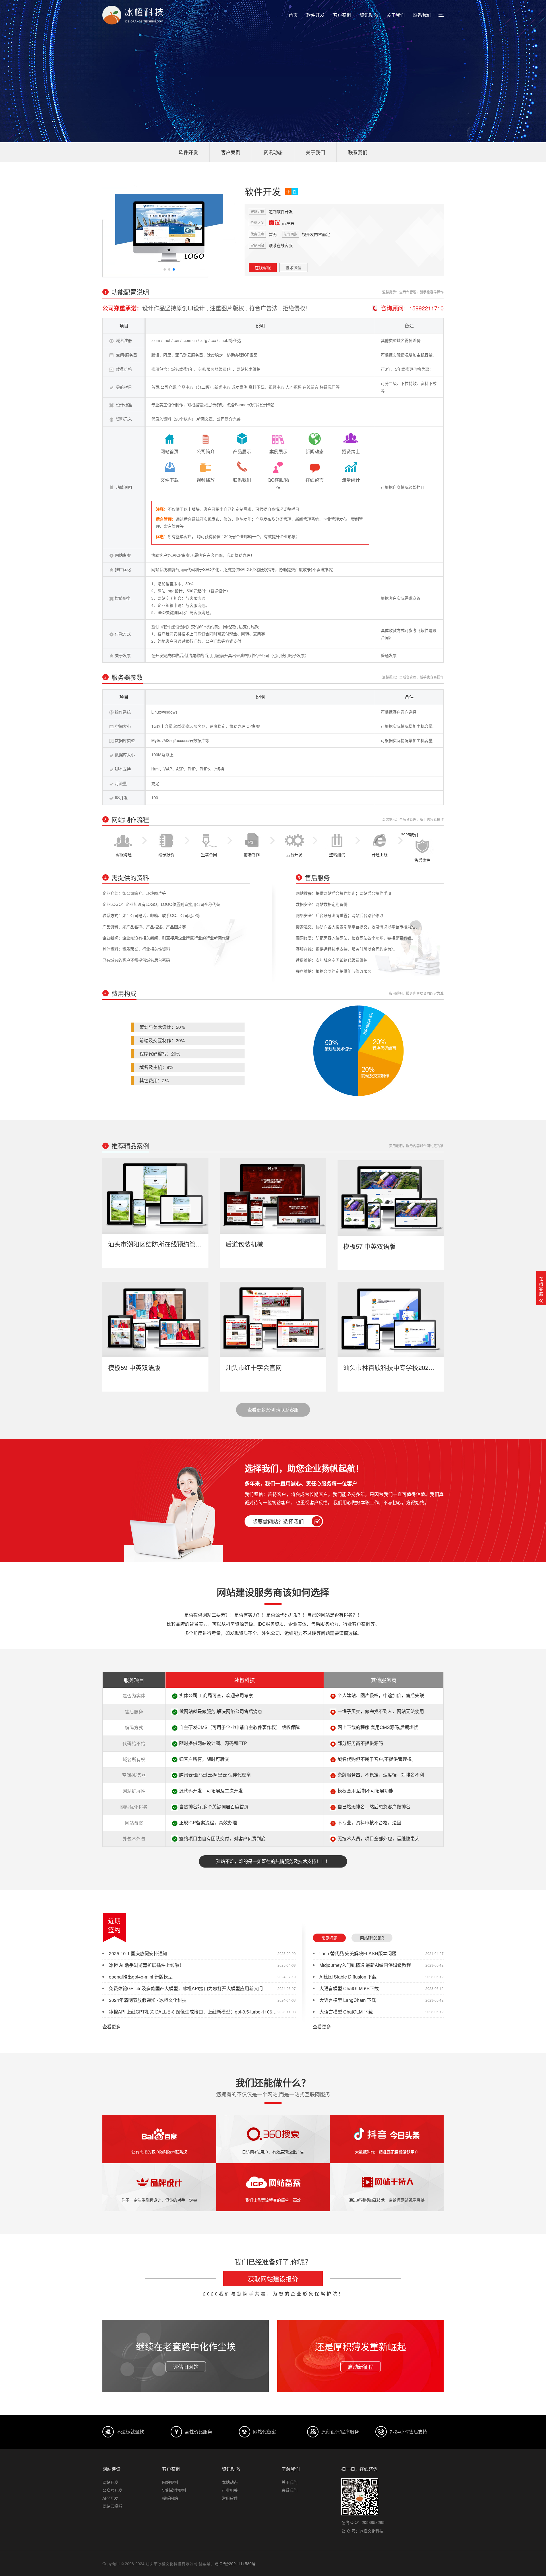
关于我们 (396, 15)
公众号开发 (112, 2490)
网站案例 (170, 2482)
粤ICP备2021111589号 (235, 2563)
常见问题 (329, 1938)
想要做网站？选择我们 (278, 1521)
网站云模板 (112, 2506)
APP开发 (110, 2498)
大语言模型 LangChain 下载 (348, 2000)
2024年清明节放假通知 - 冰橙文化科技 (148, 2000)
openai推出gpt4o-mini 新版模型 (141, 1977)
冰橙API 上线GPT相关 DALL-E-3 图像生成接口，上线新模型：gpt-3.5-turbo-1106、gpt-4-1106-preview (212, 2012)
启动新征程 (361, 2367)
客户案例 (342, 15)
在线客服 (263, 267)
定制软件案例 (174, 2490)
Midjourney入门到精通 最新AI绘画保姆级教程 (365, 1965)
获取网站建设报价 (273, 2279)
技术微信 (293, 267)
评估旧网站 (186, 2367)
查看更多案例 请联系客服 (273, 1410)
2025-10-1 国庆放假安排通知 (138, 1953)
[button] (165, 269)
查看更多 (111, 2027)
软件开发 (315, 15)
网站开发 (110, 2482)
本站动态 (230, 2482)
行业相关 (230, 2490)
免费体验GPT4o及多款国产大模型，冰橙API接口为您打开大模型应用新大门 (186, 1988)
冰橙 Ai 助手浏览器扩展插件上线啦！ (146, 1965)
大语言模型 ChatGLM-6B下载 (349, 1988)
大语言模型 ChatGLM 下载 (346, 2012)
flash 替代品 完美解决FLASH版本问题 (358, 1953)
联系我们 (422, 15)
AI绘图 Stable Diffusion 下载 (348, 1977)
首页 (293, 15)
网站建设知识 (372, 1938)
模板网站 (170, 2498)
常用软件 (230, 2498)
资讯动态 (369, 15)
